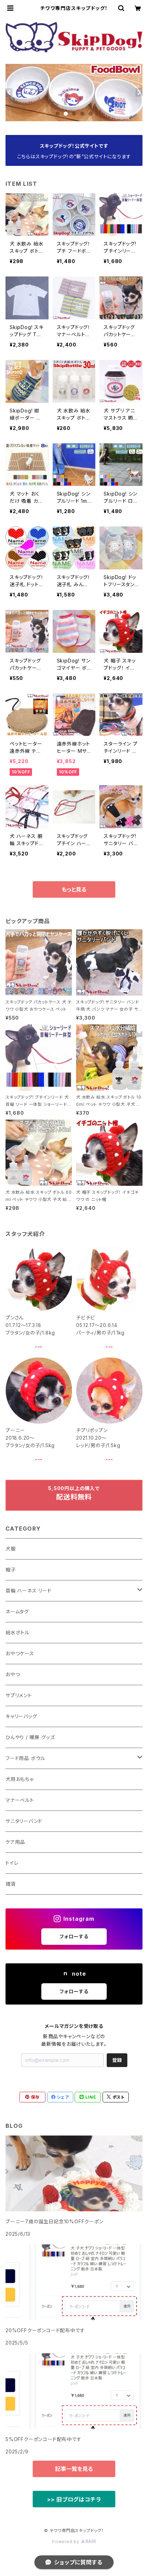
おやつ (13, 1674)
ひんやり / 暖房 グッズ (30, 1737)
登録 (117, 2060)
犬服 (11, 1549)
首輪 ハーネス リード (29, 1591)
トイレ (12, 1863)
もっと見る (74, 889)
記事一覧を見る (74, 2469)
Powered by (66, 2541)
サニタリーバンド (24, 1821)
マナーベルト (20, 1800)
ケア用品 (15, 1842)
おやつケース (20, 1653)
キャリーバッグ (21, 1716)
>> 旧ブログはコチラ (74, 2499)
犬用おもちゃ (20, 1779)
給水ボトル (18, 1632)
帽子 (11, 1570)
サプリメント (19, 1695)
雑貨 (11, 1884)
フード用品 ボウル (25, 1758)
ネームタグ (17, 1612)
